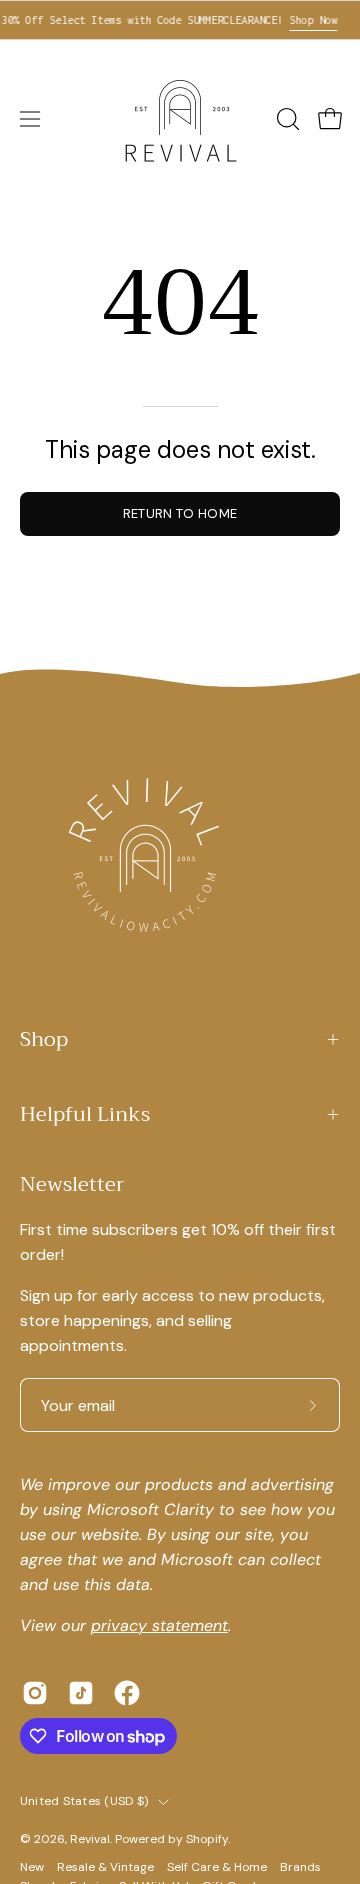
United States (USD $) (84, 1801)
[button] (286, 119)
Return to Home (180, 513)
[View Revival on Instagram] (35, 1693)
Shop (44, 1039)
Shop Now (306, 20)
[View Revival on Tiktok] (81, 1693)
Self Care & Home (217, 1867)
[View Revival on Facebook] (127, 1693)
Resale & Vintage (105, 1867)
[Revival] (180, 119)
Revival (90, 1839)
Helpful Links (85, 1114)
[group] (180, 20)
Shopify (207, 1839)
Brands (300, 1867)
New (33, 1867)
